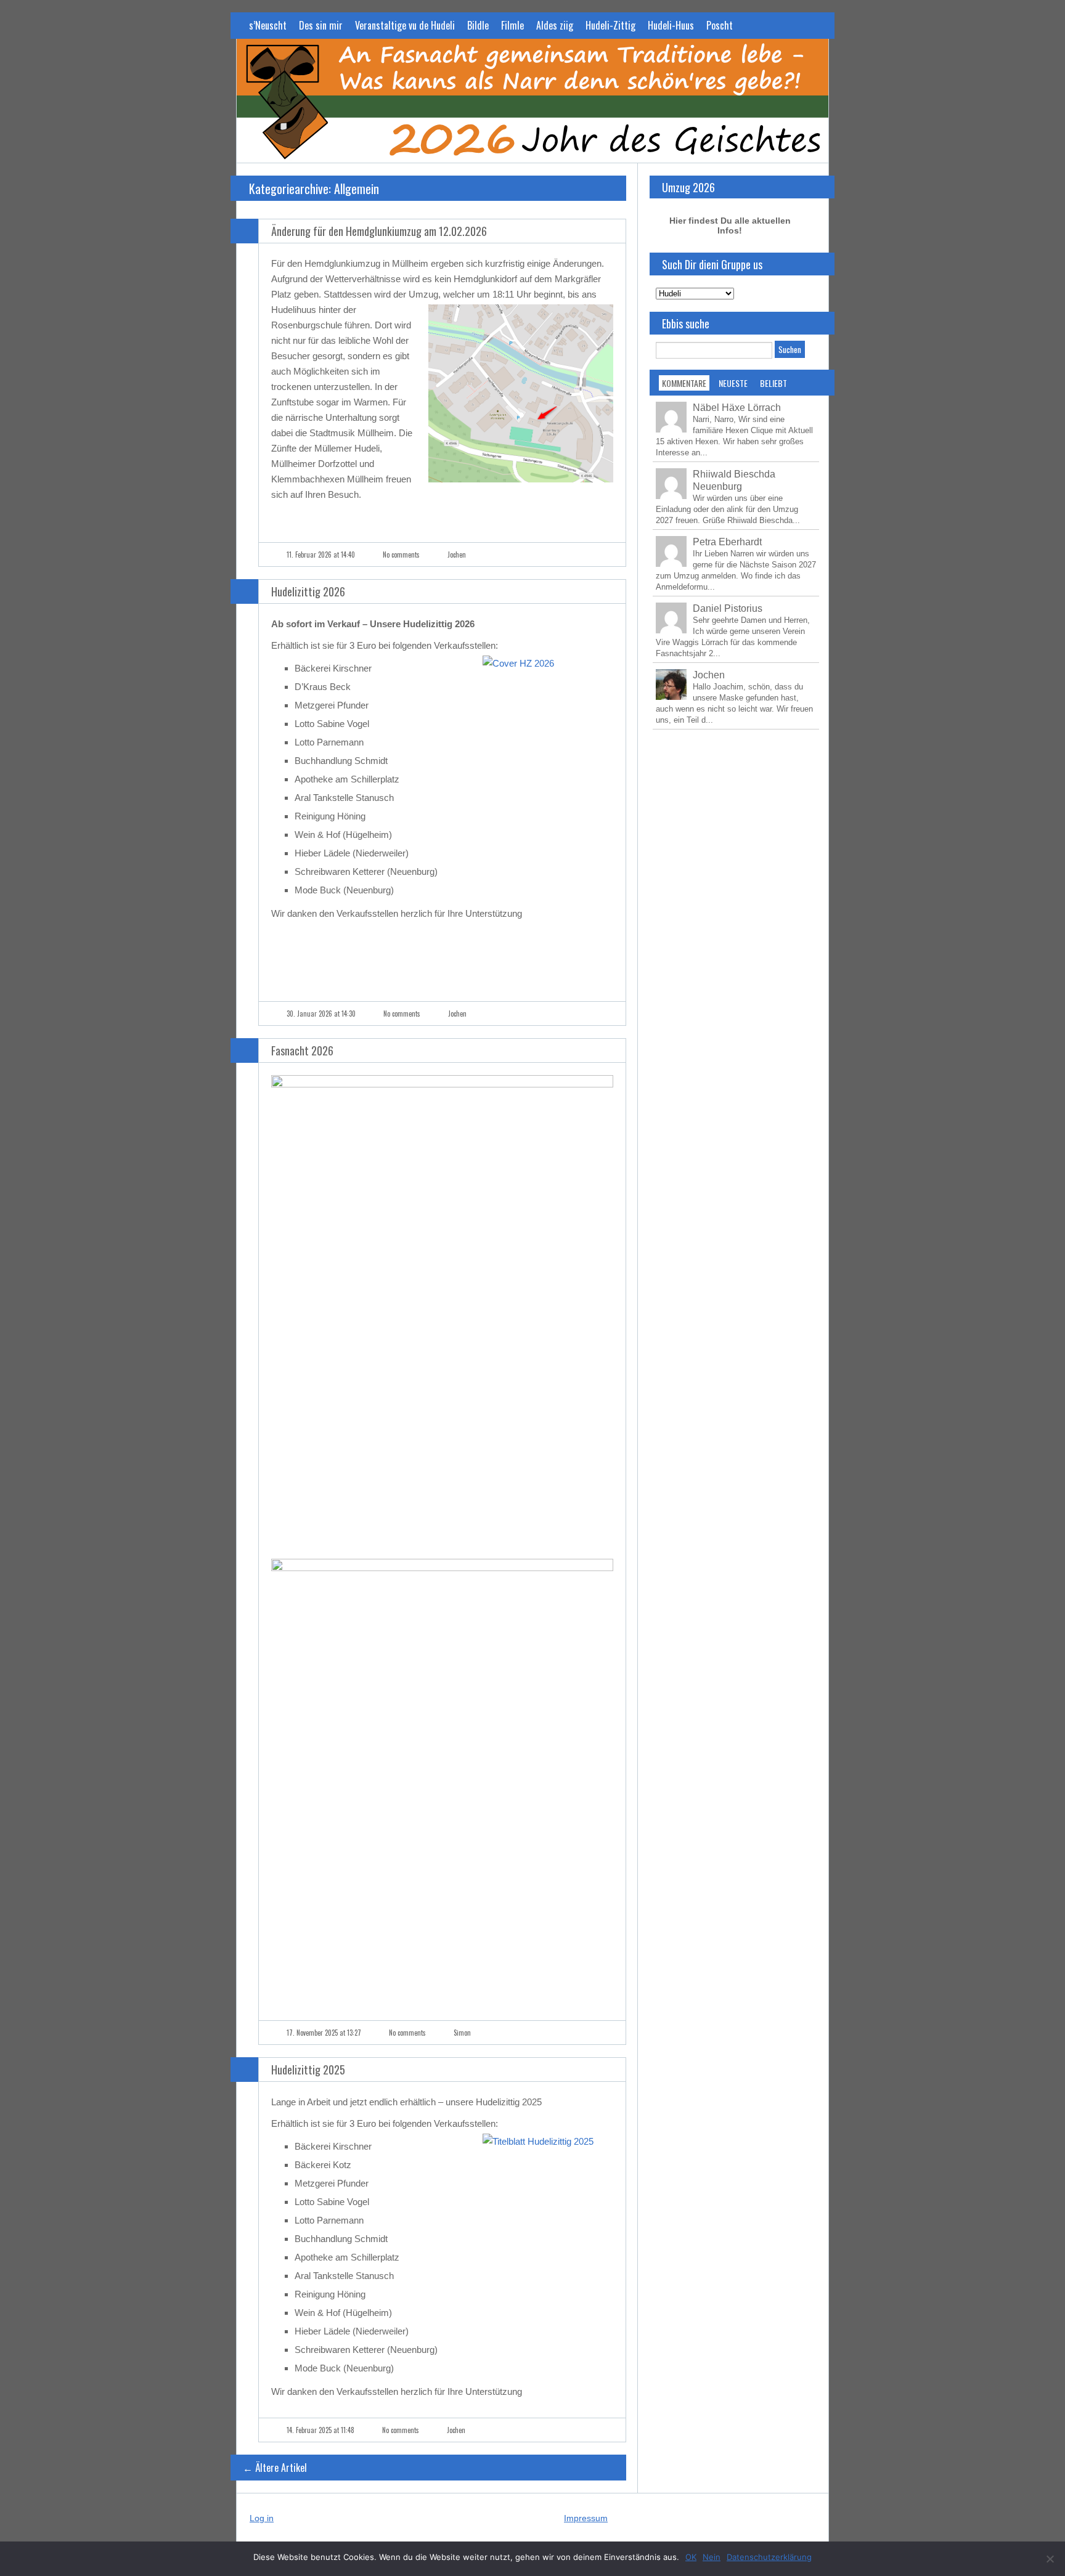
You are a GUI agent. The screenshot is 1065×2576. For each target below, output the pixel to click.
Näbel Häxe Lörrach (737, 408)
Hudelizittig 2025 (308, 2070)
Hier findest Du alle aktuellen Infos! (730, 226)
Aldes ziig (555, 25)
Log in (262, 2518)
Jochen (457, 555)
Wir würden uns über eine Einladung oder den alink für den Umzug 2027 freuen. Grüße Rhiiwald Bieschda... (728, 509)
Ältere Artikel (275, 2468)
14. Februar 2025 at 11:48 (320, 2430)
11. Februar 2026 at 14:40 (321, 555)
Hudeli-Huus (671, 25)
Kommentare (684, 383)
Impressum (586, 2518)
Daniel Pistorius (728, 608)
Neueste (733, 383)
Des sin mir (321, 25)
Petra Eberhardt (727, 542)
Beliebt (773, 383)
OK (691, 2557)
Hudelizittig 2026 (308, 591)
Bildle (478, 25)
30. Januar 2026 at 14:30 (321, 1014)
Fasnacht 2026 (302, 1050)
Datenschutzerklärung (769, 2557)
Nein (712, 2557)
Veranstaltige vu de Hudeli (405, 25)
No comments (401, 555)
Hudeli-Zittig (610, 25)
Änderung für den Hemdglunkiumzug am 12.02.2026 (379, 231)
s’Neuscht (268, 25)
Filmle (512, 25)
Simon (462, 2033)
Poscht (720, 25)
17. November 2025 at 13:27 (324, 2033)
